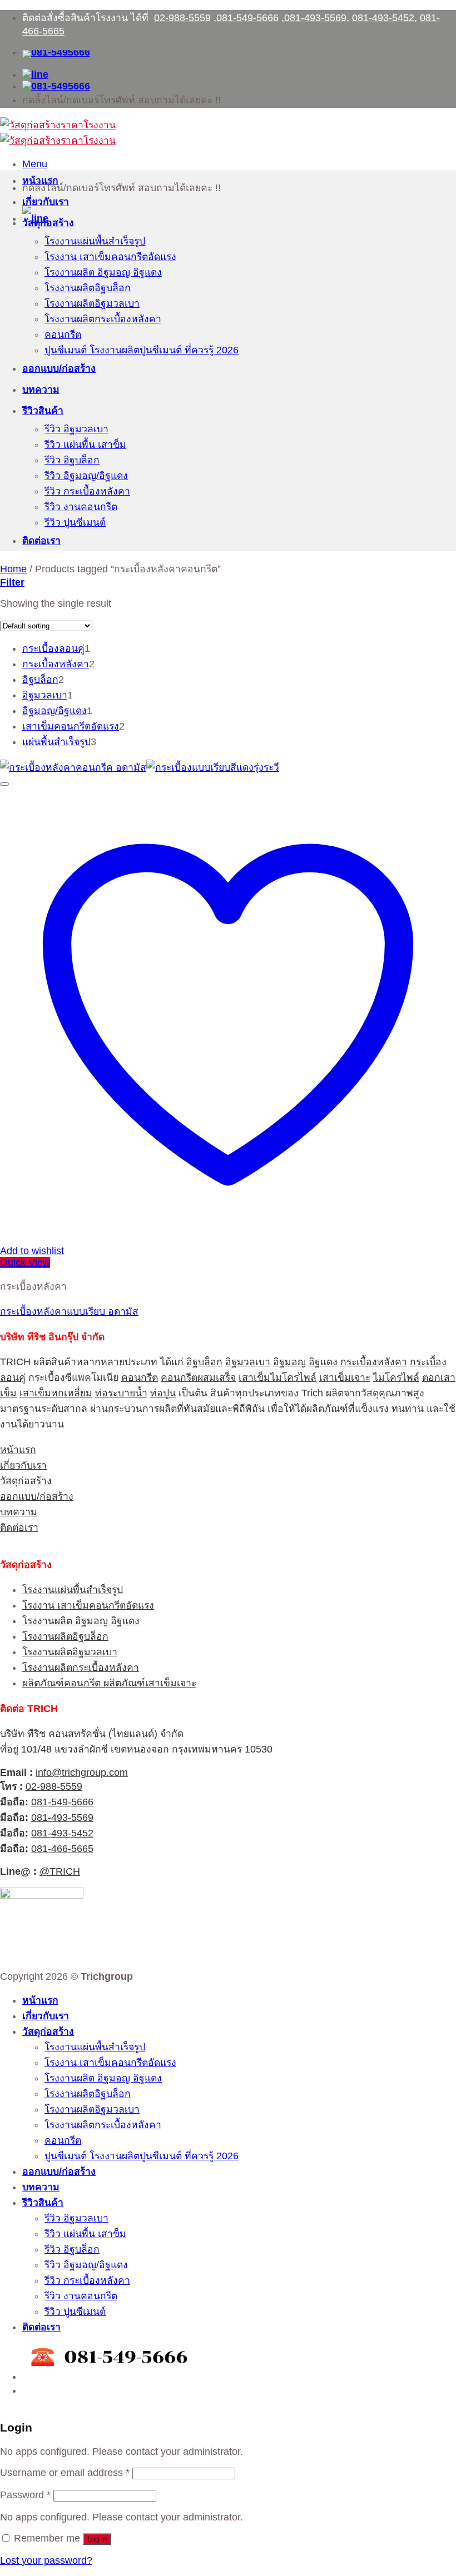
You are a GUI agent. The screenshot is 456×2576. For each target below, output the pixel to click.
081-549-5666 (247, 18)
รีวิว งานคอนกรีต (81, 507)
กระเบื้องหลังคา (374, 1362)
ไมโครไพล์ (396, 1377)
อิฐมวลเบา (248, 1362)
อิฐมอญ (289, 1362)
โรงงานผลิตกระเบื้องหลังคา (103, 319)
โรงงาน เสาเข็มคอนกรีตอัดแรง (110, 257)
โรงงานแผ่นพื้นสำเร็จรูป (95, 241)
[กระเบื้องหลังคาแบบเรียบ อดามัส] (140, 767)
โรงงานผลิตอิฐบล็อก (88, 288)
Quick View (25, 1262)
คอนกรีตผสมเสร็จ (198, 1377)
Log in (97, 2539)
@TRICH (60, 1871)
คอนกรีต (63, 335)
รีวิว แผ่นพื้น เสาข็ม (85, 445)
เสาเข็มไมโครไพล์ (277, 1377)
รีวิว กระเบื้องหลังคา (87, 491)
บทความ (41, 390)
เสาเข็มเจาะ (345, 1377)
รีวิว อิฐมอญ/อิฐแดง (86, 476)
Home (13, 569)
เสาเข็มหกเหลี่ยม (56, 1393)
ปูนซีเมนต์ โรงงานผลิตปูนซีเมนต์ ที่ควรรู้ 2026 (142, 350)
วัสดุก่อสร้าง (48, 223)
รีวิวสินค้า (43, 411)
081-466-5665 (62, 1849)
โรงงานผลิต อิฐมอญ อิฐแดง (103, 272)
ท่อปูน (163, 1393)
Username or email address (65, 2473)
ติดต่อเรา (41, 541)
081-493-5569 (315, 18)
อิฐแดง (323, 1362)
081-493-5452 (383, 18)
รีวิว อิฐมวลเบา (76, 429)
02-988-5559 (182, 18)
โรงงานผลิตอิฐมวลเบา (92, 303)
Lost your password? (46, 2560)
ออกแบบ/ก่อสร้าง (59, 368)
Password (25, 2495)
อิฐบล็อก (204, 1362)
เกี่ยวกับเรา (46, 202)
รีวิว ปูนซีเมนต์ (75, 522)
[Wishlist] (4, 784)
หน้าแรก (40, 181)
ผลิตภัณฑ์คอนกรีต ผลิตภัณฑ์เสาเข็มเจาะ (109, 1683)
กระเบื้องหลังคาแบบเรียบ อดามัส (69, 1311)
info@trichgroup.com (82, 1773)
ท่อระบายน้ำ (121, 1393)
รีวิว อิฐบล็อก (72, 460)
